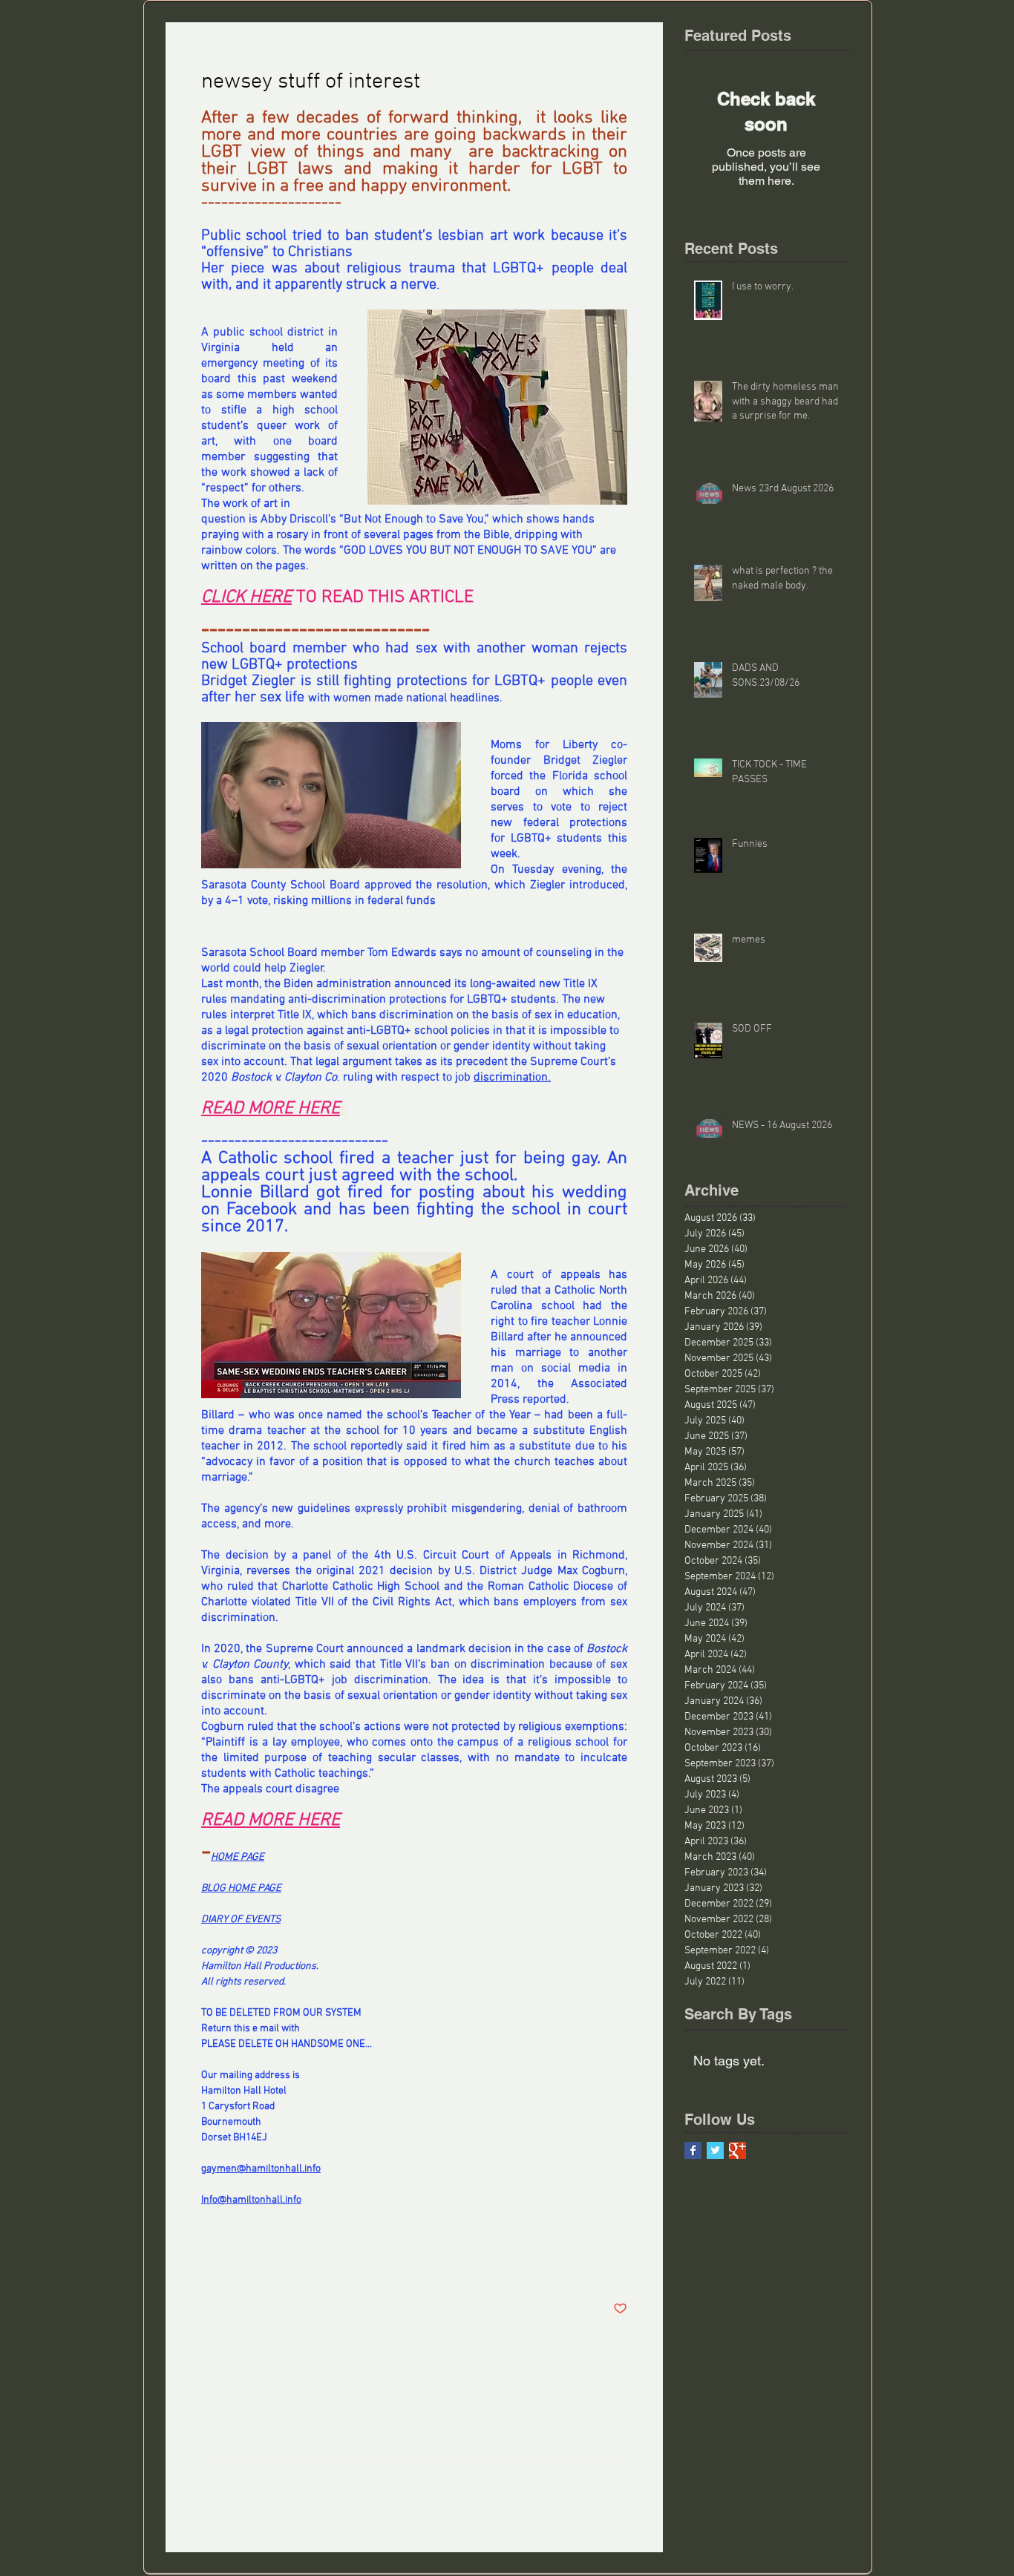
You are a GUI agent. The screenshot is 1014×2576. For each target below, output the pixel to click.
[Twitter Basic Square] (715, 2150)
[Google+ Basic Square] (737, 2150)
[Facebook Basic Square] (693, 2150)
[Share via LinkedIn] (281, 2263)
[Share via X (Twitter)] (245, 2263)
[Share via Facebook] (208, 2263)
